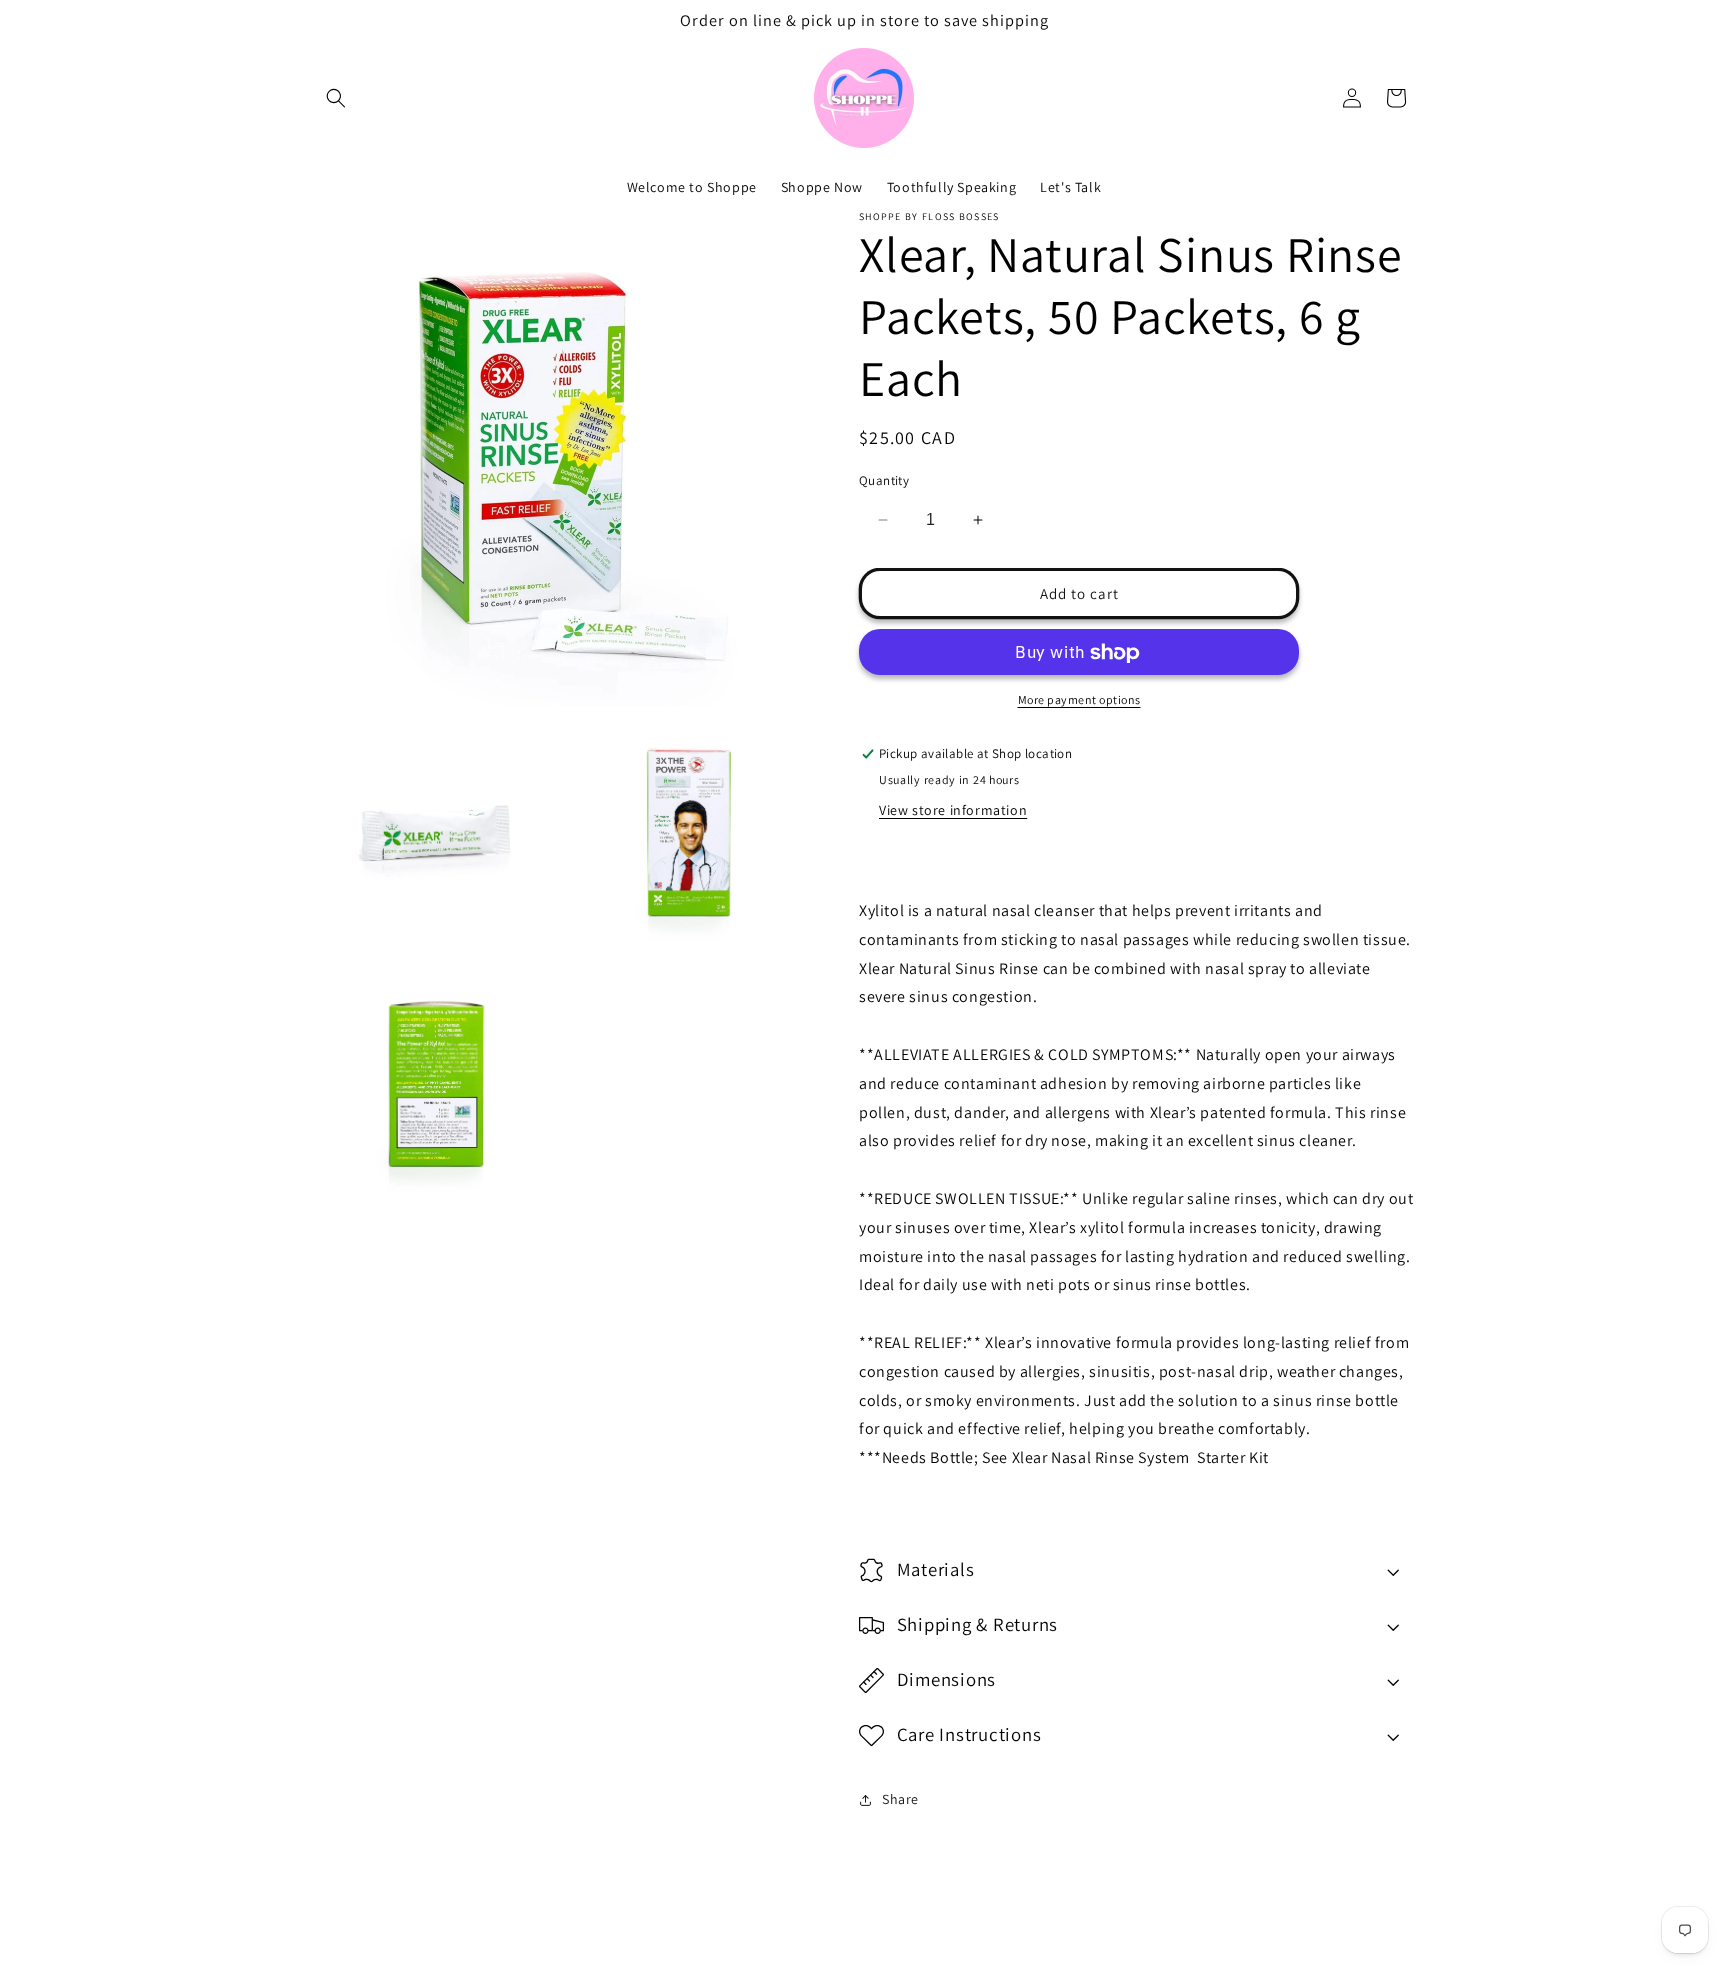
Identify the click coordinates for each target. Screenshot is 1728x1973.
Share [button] (900, 1799)
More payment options (1079, 700)
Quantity (884, 480)
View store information (953, 810)
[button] (336, 98)
